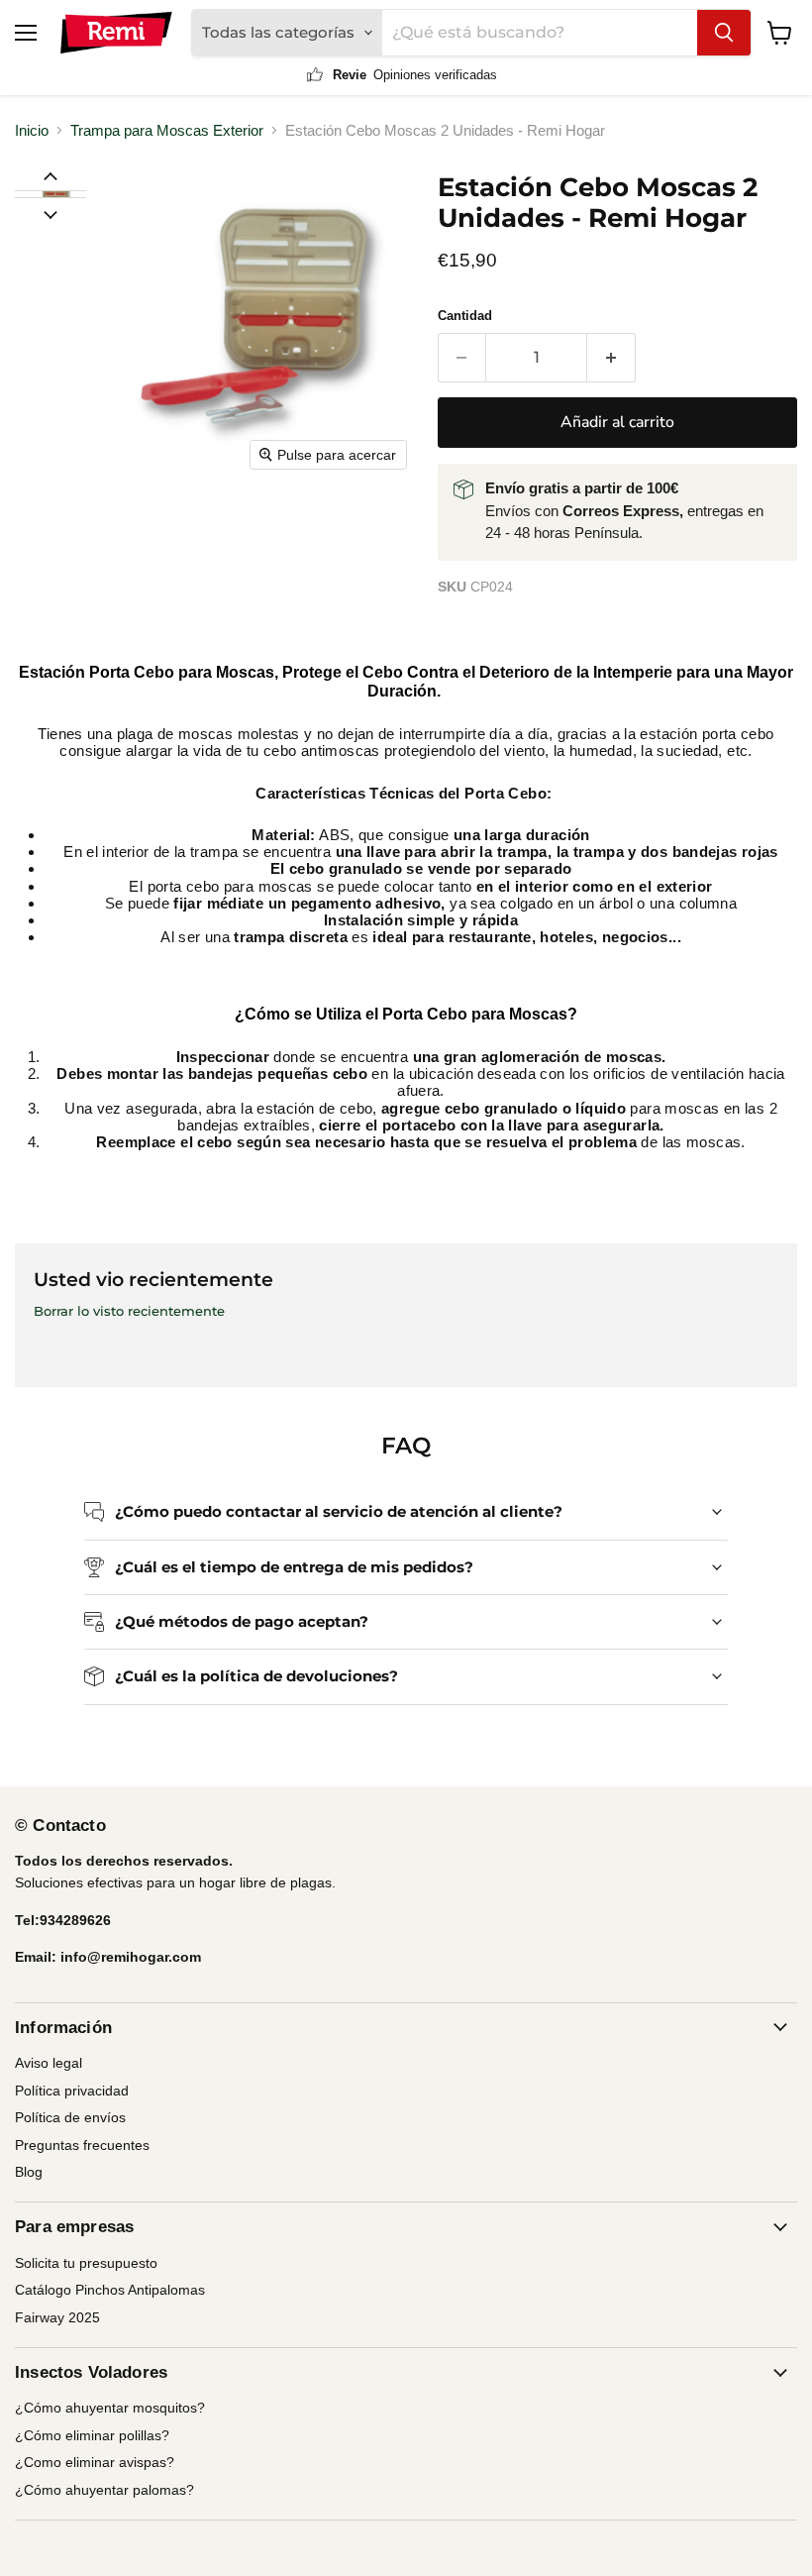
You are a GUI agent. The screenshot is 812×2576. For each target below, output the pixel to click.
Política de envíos (70, 2117)
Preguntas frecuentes (82, 2145)
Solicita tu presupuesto (86, 2263)
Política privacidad (72, 2091)
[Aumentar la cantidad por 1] (611, 358)
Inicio (32, 130)
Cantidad (465, 316)
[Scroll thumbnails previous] (51, 175)
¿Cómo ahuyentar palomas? (104, 2490)
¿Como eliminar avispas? (95, 2462)
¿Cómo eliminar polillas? (92, 2435)
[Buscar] (724, 33)
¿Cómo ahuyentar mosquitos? (110, 2408)
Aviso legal (49, 2063)
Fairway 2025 (57, 2317)
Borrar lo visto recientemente (129, 1311)
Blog (29, 2172)
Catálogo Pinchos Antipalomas (110, 2290)
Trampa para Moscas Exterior (167, 130)
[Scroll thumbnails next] (51, 213)
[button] (50, 194)
